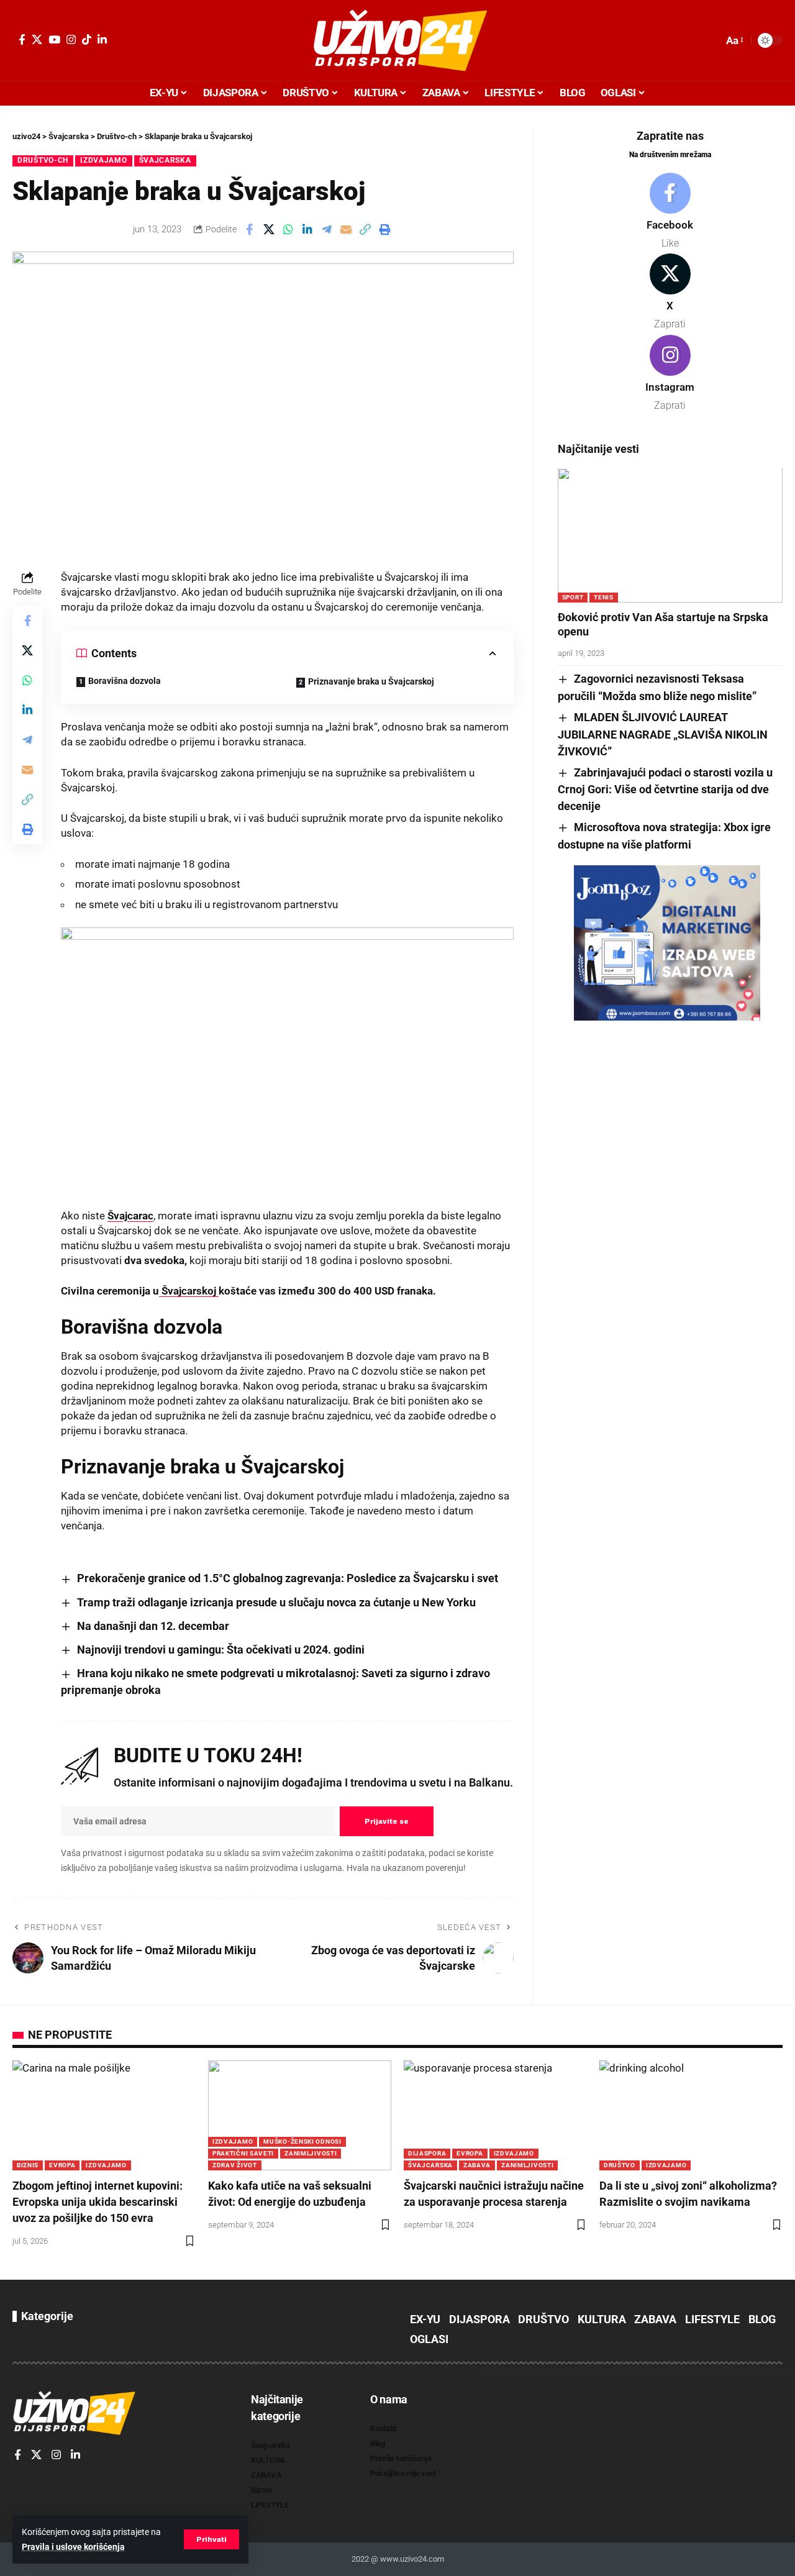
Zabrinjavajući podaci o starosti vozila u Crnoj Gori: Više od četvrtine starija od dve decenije (665, 790)
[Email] (346, 229)
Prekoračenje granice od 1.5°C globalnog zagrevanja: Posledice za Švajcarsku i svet (288, 1578)
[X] (37, 39)
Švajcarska (165, 160)
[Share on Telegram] (327, 229)
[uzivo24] (397, 40)
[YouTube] (54, 39)
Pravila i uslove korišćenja (73, 2547)
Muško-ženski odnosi (302, 2141)
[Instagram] (71, 39)
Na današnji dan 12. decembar (153, 1626)
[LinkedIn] (102, 39)
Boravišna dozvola (125, 681)
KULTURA (602, 2319)
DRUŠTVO (620, 2165)
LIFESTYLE (712, 2319)
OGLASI (429, 2339)
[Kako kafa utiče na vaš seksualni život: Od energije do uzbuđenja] (300, 2115)
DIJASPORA (427, 2153)
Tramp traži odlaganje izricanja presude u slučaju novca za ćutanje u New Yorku (276, 1602)
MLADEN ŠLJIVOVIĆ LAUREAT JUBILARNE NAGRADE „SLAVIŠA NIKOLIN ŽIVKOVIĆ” (663, 734)
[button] (211, 2539)
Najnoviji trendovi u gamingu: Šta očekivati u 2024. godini (221, 1650)
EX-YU (425, 2319)
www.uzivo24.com (411, 2559)
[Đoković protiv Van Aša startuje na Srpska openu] (670, 535)
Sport (573, 597)
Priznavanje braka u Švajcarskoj (371, 681)
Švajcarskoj (189, 1291)
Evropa (62, 2165)
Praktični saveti (243, 2153)
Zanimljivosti (311, 2153)
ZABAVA (477, 2165)
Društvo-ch (43, 160)
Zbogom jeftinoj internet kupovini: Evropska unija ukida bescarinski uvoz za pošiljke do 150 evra (98, 2202)
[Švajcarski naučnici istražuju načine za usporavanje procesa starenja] (495, 2115)
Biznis (28, 2165)
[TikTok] (87, 39)
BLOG (762, 2319)
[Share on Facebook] (250, 229)
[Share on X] (269, 229)
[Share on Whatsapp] (288, 229)
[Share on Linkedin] (307, 229)
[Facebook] (22, 39)
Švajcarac (130, 1216)
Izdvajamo (103, 160)
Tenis (604, 597)
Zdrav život (235, 2165)
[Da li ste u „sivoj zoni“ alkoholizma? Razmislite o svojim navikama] (691, 2115)
